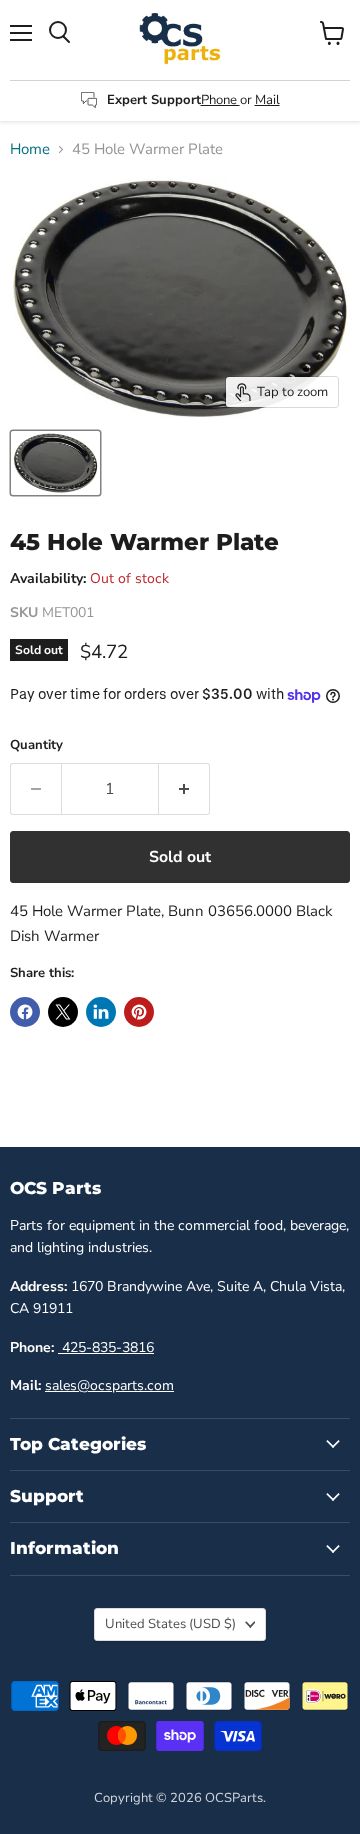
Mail (267, 100)
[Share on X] (63, 1012)
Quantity (36, 745)
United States (170, 1624)
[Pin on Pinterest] (139, 1012)
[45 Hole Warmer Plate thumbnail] (55, 463)
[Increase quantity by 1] (184, 789)
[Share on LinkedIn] (101, 1012)
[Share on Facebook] (25, 1012)
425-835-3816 (106, 1347)
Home (30, 149)
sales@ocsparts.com (109, 1385)
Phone (220, 100)
